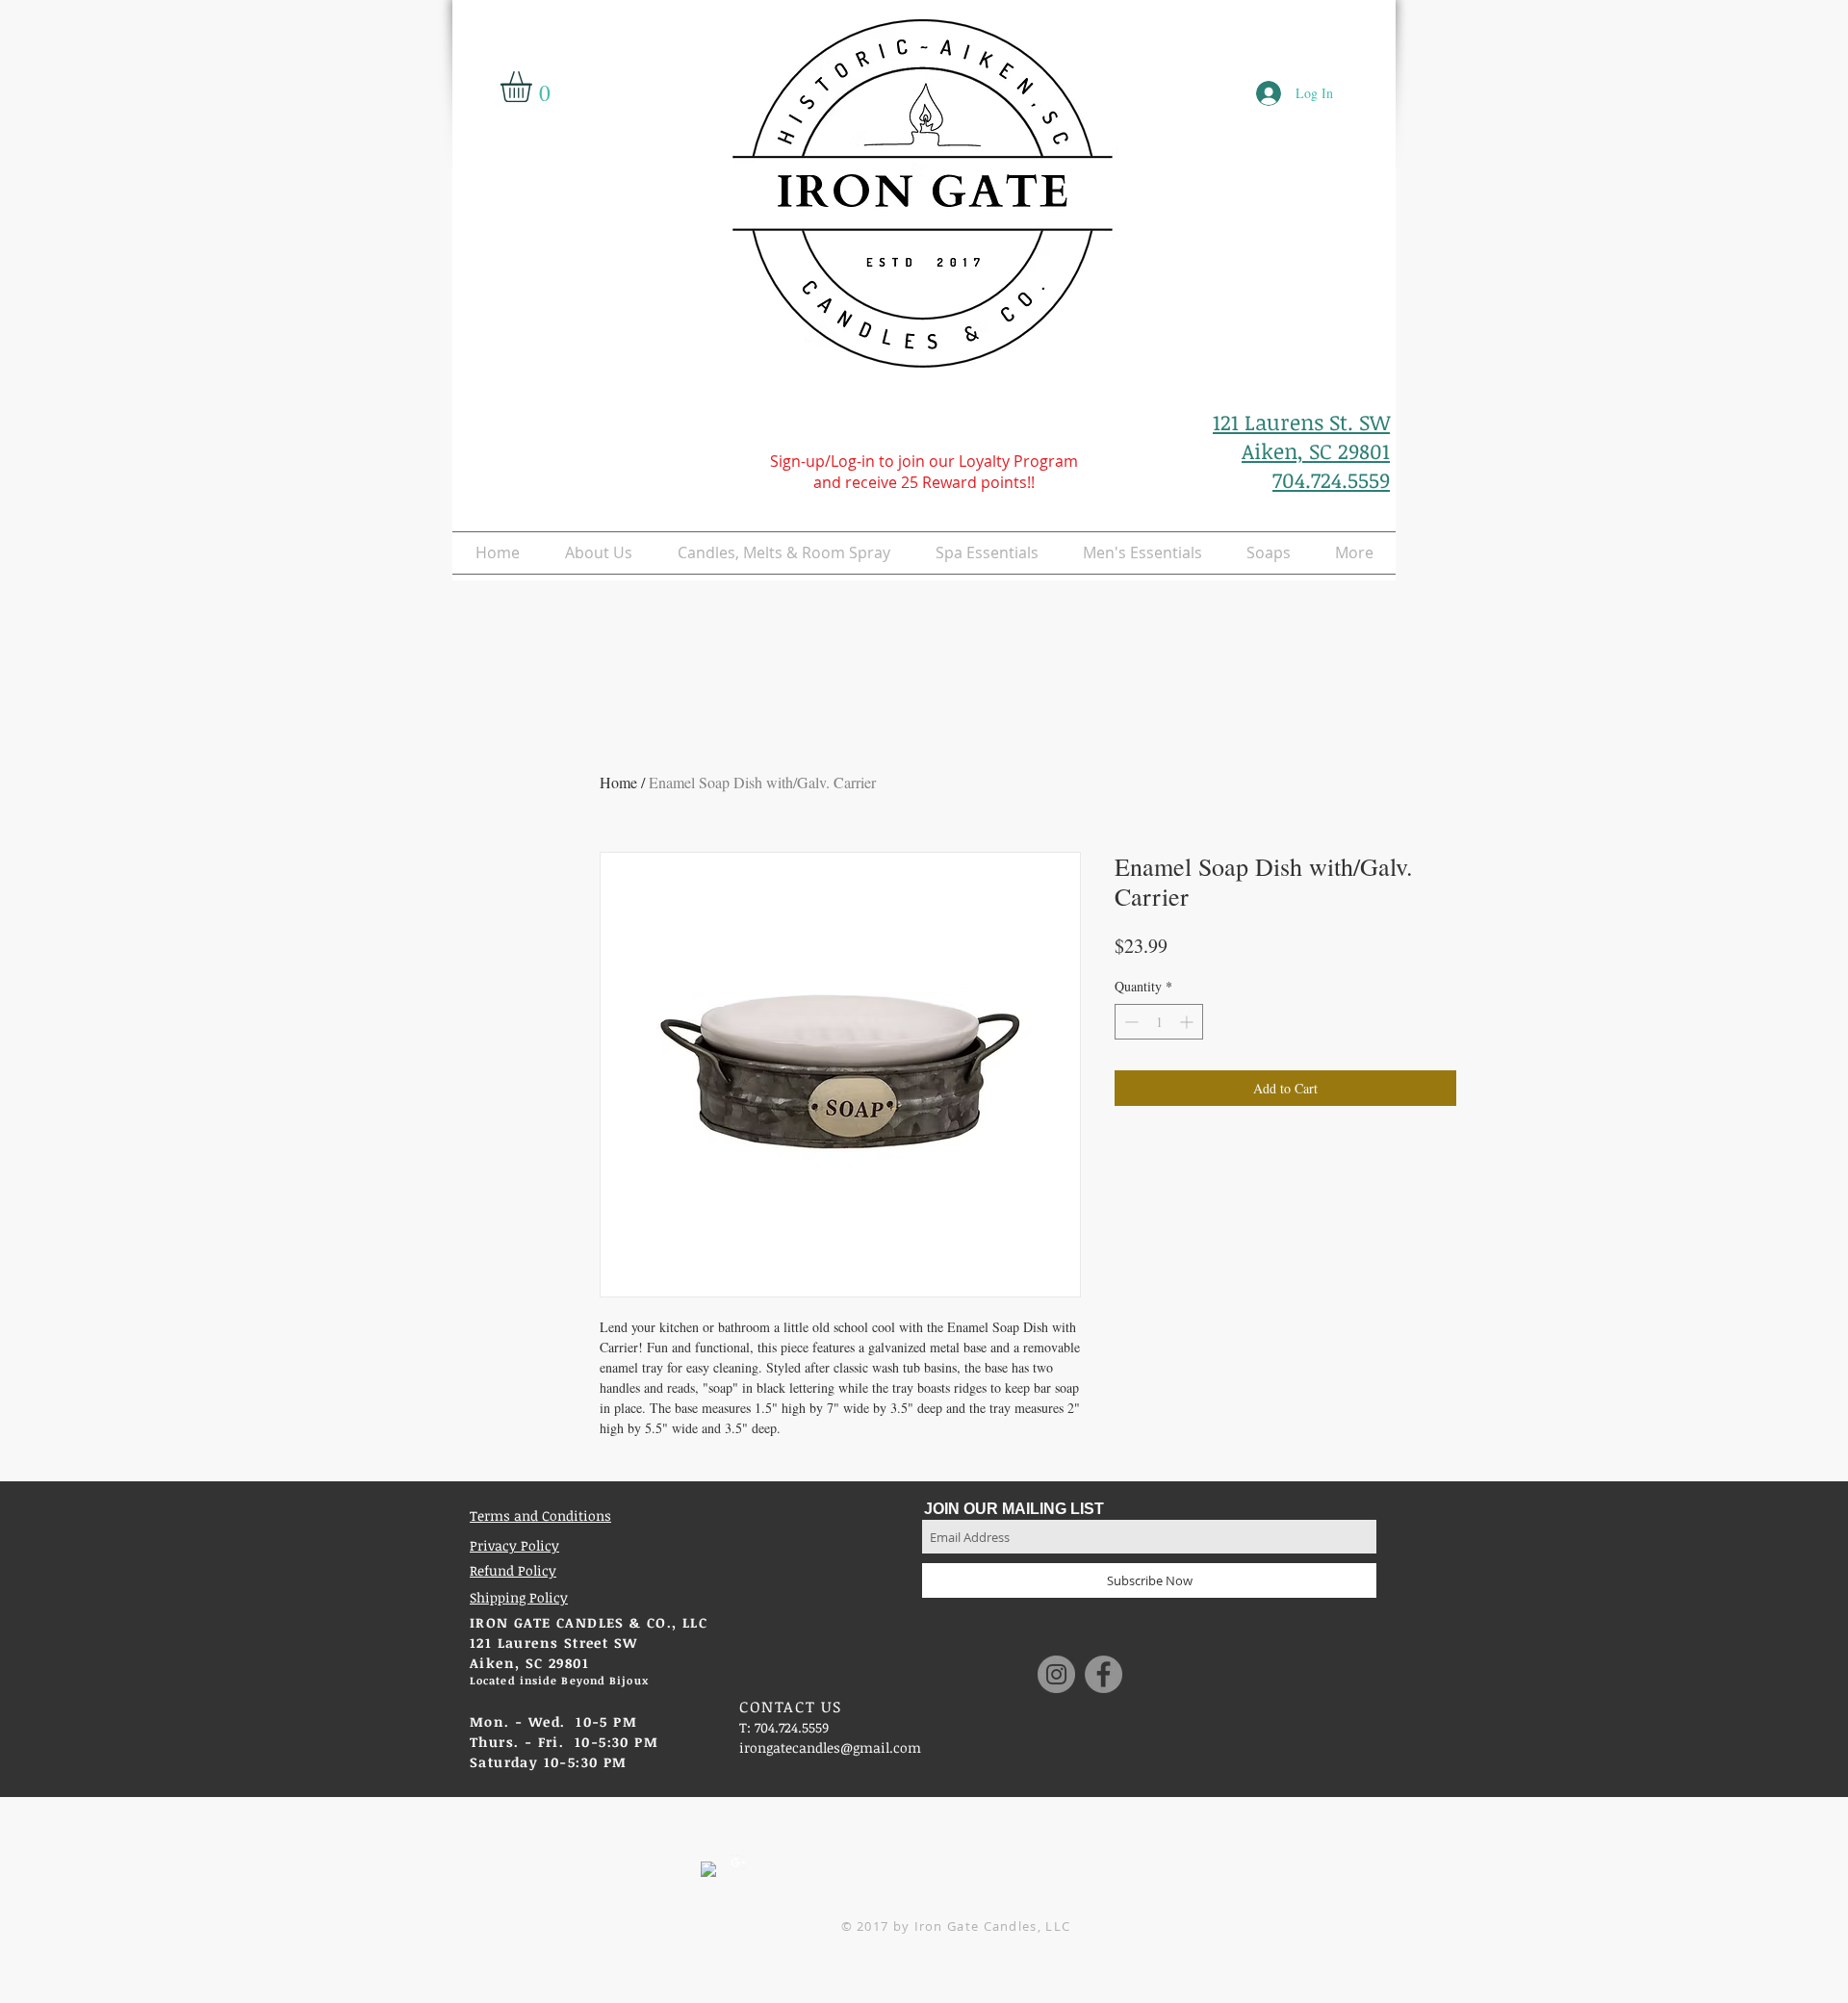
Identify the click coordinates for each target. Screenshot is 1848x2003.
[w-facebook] (708, 1869)
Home (618, 782)
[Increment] (1188, 1022)
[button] (534, 87)
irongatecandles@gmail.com (830, 1747)
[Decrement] (1129, 1022)
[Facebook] (1104, 1674)
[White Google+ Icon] (738, 1862)
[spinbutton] (1159, 1022)
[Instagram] (1056, 1674)
